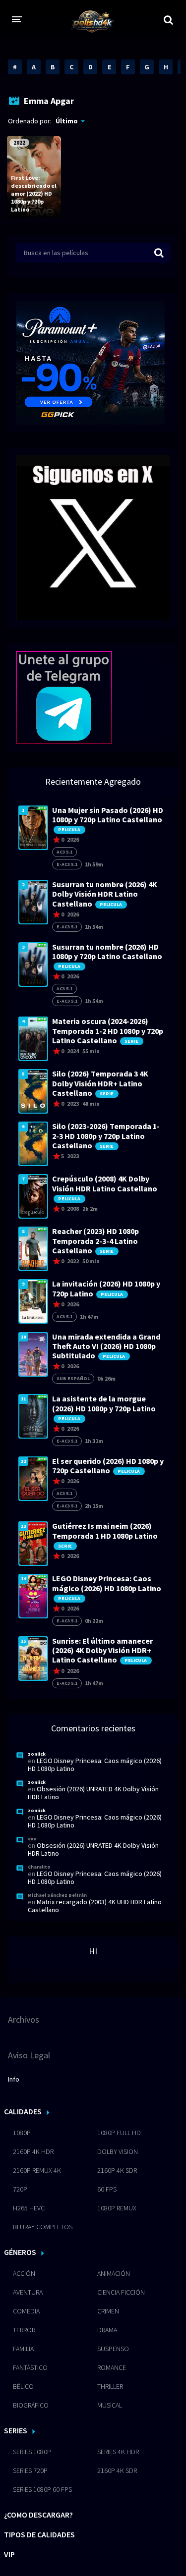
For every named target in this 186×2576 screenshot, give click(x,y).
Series (16, 2430)
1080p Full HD (119, 2133)
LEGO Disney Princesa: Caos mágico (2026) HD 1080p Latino (95, 1765)
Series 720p (30, 2470)
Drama (107, 2330)
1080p (22, 2133)
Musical (110, 2405)
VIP (9, 2554)
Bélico (23, 2386)
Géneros (20, 2252)
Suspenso (113, 2349)
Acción (24, 2273)
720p (20, 2189)
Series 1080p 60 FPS (42, 2489)
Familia (23, 2349)
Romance (112, 2367)
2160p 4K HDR (33, 2151)
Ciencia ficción (121, 2292)
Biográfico (31, 2405)
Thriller (110, 2386)
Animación (114, 2273)
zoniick (37, 1754)
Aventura (28, 2292)
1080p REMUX (117, 2208)
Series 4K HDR (118, 2452)
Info (14, 2079)
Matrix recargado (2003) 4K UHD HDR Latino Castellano (95, 1906)
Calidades (23, 2111)
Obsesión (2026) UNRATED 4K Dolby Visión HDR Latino (93, 1793)
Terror (24, 2330)
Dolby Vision (118, 2151)
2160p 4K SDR (117, 2170)
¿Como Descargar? (38, 2515)
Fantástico (30, 2367)
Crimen (108, 2311)
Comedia (26, 2311)
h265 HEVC (29, 2208)
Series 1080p (32, 2452)
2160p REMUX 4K (37, 2170)
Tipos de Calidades (39, 2534)
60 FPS (107, 2189)
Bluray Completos (43, 2227)
